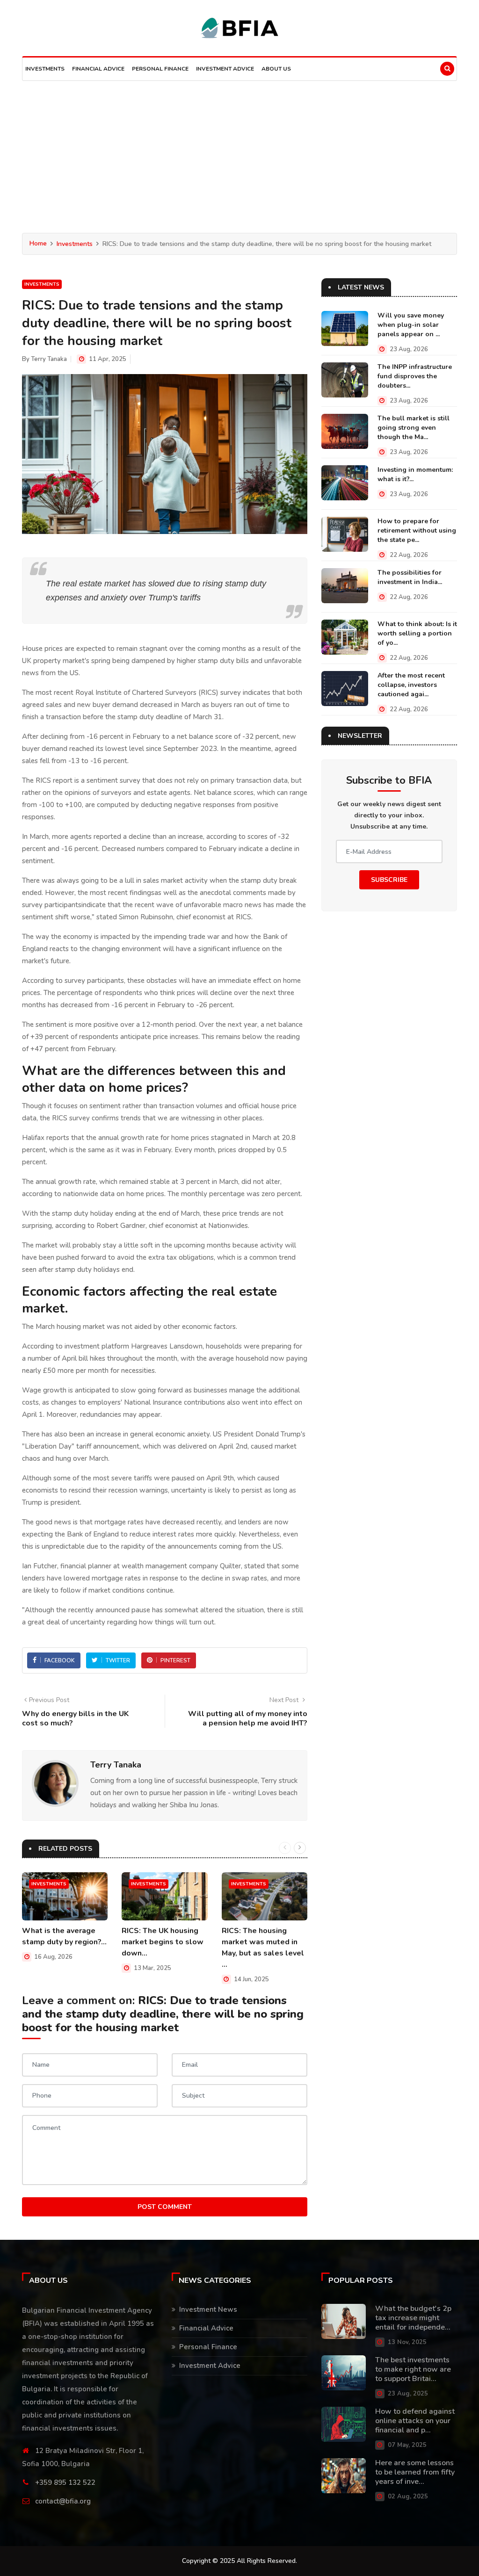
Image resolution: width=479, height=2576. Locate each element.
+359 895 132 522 (65, 2482)
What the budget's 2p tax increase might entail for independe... (413, 2318)
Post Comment (165, 2207)
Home (38, 243)
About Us (276, 69)
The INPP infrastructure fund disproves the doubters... (415, 376)
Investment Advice (225, 69)
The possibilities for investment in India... (410, 577)
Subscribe (389, 880)
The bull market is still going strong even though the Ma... (414, 428)
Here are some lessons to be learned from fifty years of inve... (415, 2472)
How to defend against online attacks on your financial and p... (415, 2421)
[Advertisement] (239, 151)
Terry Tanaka (49, 359)
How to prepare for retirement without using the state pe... (417, 530)
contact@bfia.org (63, 2501)
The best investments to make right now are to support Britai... (413, 2369)
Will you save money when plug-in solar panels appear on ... (411, 325)
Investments (45, 69)
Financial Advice (98, 69)
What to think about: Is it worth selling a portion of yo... (417, 633)
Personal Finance (160, 69)
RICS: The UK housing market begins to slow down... (163, 1942)
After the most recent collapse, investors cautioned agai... (411, 685)
